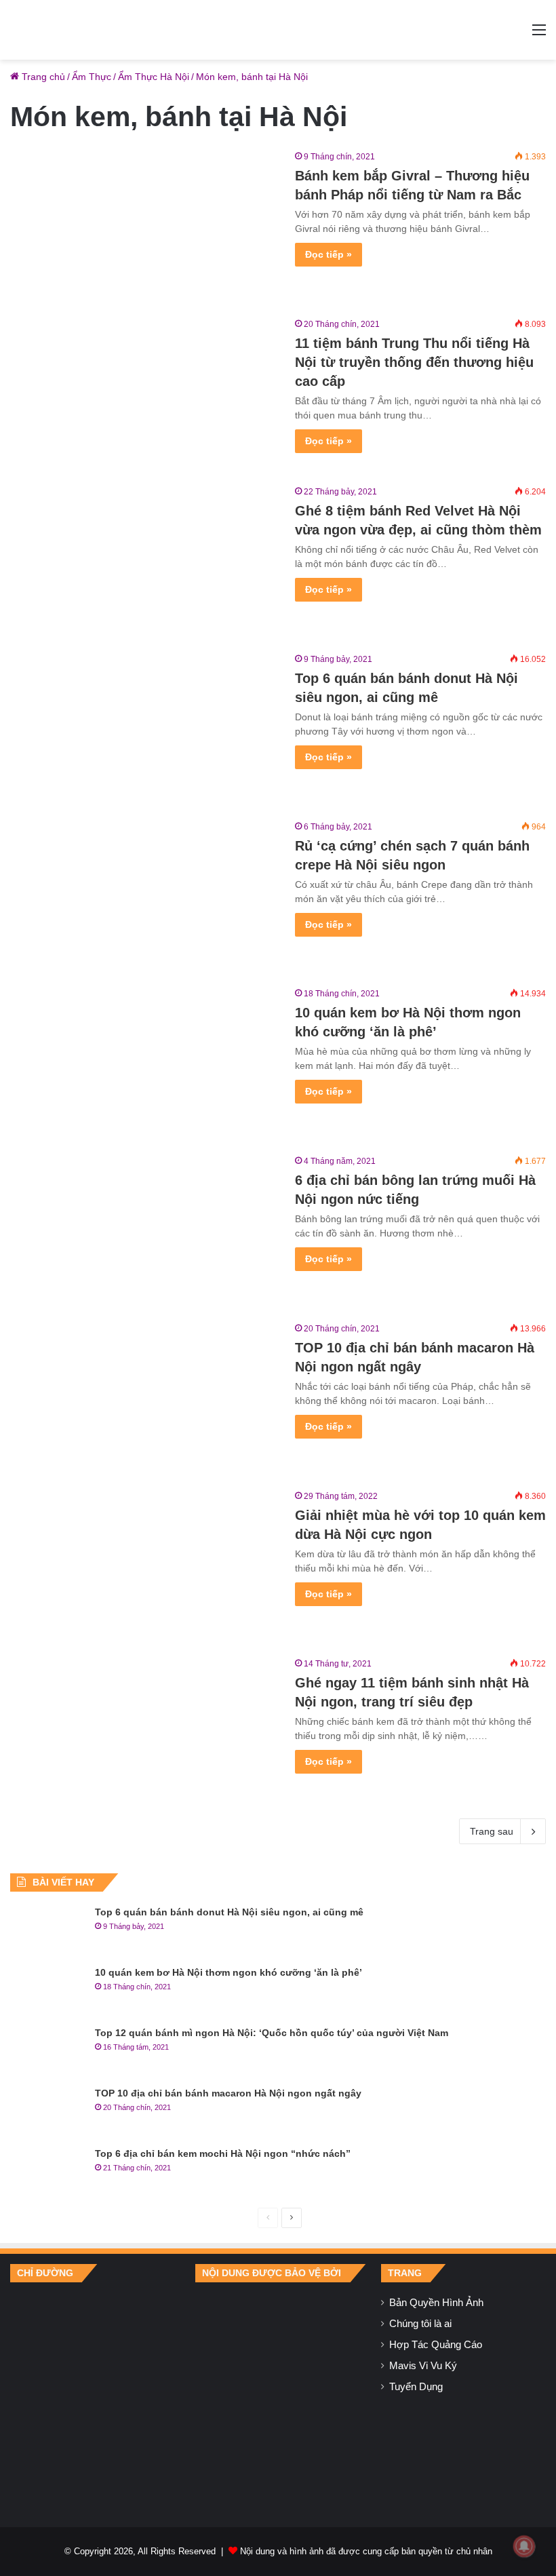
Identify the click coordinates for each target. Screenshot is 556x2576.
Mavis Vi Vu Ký (423, 2366)
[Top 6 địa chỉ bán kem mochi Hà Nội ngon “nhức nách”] (47, 2172)
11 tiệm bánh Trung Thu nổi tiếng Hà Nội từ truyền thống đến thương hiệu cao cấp (414, 362)
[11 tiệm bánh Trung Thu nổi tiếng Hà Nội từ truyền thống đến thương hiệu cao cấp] (144, 393)
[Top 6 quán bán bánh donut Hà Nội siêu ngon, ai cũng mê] (144, 728)
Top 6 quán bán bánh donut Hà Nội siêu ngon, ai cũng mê (229, 1912)
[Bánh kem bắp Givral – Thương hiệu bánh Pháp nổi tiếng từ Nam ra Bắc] (144, 226)
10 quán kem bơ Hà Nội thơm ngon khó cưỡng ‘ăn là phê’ (229, 1972)
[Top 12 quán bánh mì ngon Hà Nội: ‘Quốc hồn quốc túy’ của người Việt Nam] (47, 2051)
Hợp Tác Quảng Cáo (436, 2345)
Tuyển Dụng (416, 2387)
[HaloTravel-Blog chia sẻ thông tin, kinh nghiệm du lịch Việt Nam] (278, 30)
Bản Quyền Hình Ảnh (436, 2303)
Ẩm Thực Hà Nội (154, 77)
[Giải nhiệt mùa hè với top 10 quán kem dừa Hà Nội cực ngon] (144, 1565)
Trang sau (492, 1831)
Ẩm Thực (92, 77)
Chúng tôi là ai (420, 2324)
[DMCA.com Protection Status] (278, 2394)
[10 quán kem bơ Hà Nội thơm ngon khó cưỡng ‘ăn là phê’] (144, 1062)
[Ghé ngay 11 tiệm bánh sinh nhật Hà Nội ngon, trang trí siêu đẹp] (144, 1733)
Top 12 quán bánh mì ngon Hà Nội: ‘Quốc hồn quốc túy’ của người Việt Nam (272, 2033)
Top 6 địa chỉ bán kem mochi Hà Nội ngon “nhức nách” (223, 2153)
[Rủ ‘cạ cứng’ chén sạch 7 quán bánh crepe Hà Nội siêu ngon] (144, 896)
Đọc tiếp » (329, 254)
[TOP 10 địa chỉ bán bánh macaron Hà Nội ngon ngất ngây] (144, 1398)
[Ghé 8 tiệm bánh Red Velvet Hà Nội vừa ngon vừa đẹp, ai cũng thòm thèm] (144, 561)
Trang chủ (42, 77)
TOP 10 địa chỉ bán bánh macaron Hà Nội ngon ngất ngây (228, 2093)
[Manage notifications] (524, 2546)
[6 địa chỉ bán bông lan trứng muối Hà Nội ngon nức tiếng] (144, 1230)
